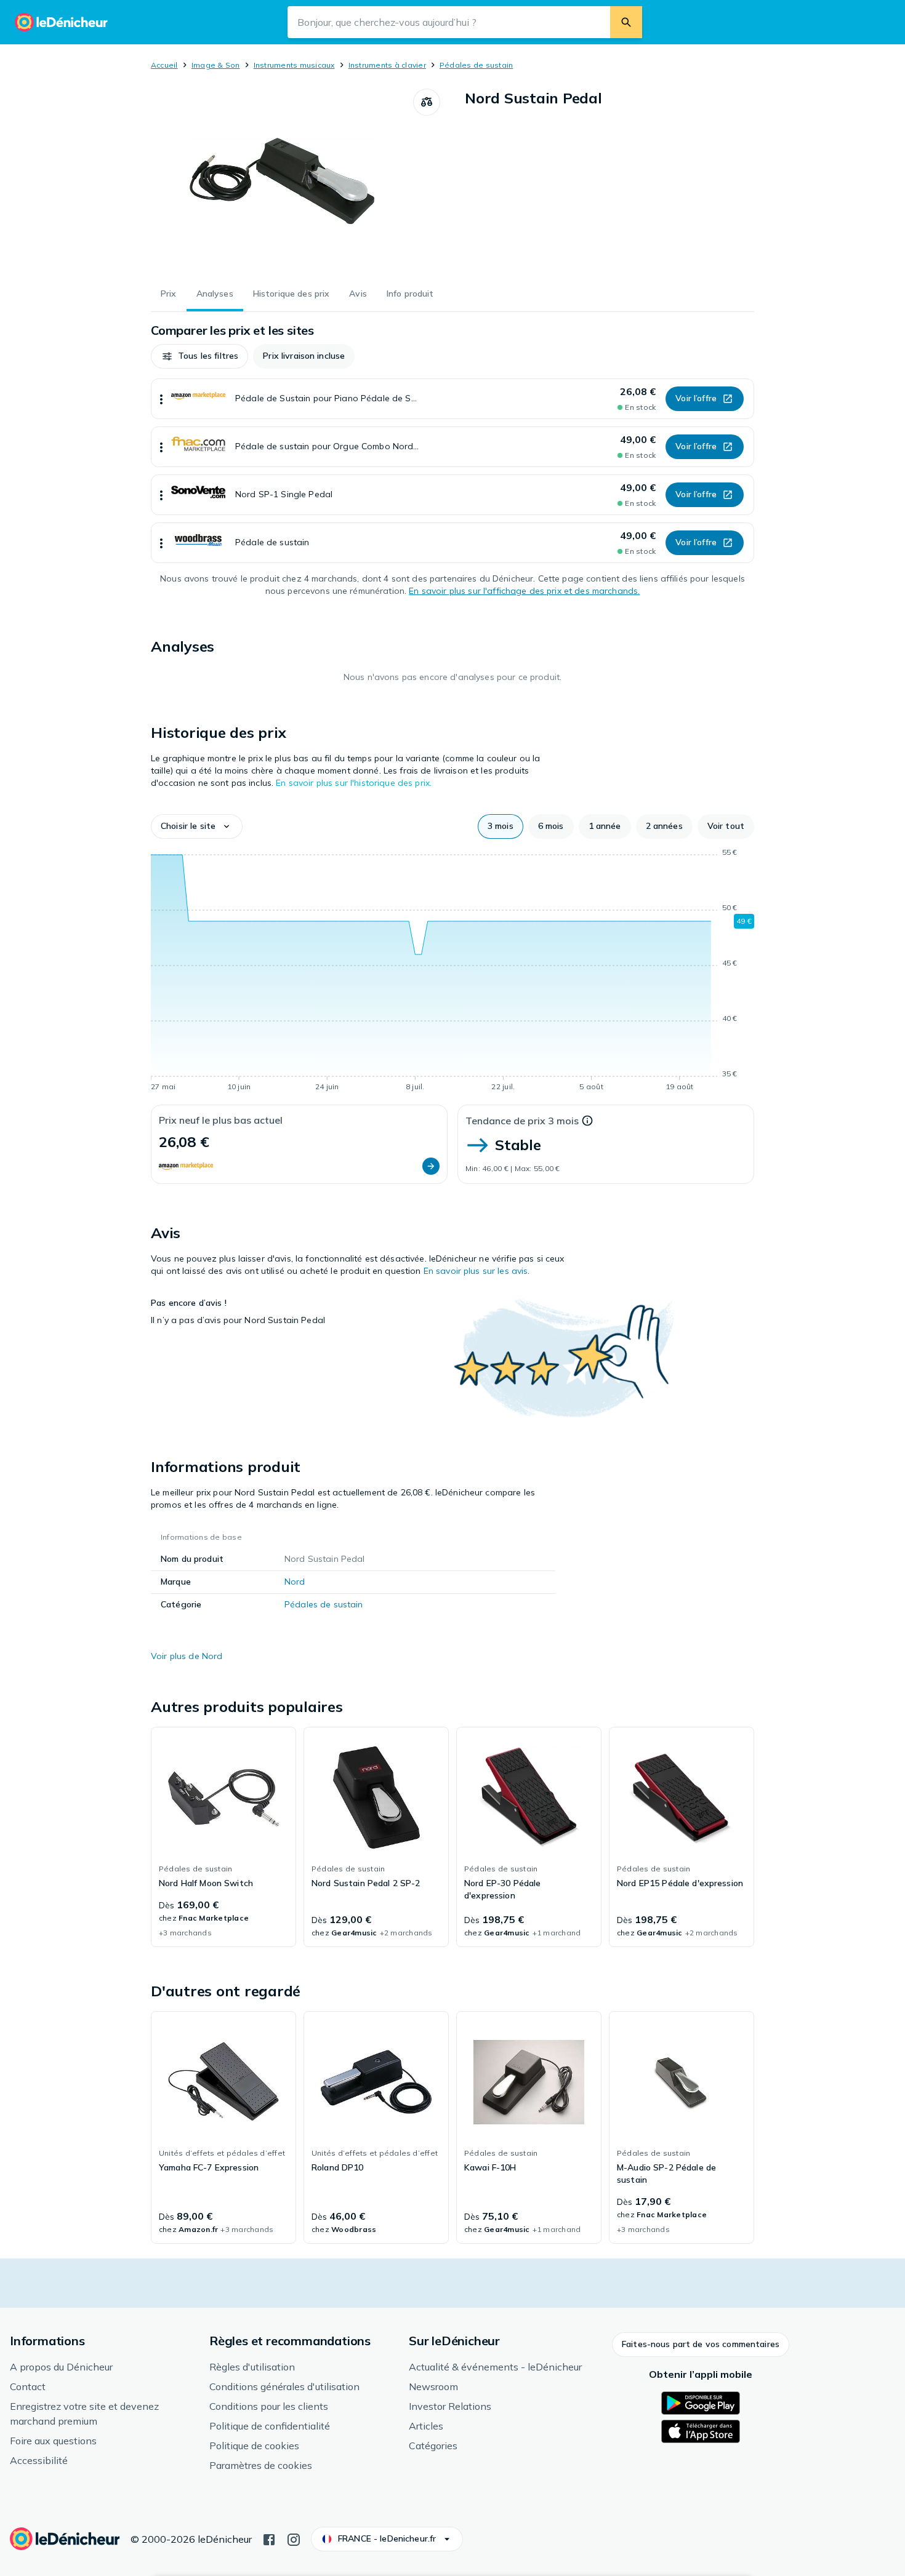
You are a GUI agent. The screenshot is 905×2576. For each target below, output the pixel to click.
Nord (295, 1582)
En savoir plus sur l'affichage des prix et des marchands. (524, 591)
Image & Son (216, 65)
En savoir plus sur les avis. (477, 1271)
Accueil (164, 65)
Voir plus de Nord (187, 1656)
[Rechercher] (626, 22)
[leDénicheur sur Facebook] (269, 2538)
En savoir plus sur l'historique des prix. (354, 783)
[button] (199, 356)
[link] (223, 1837)
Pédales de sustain (476, 65)
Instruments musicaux (294, 65)
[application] (452, 972)
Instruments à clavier (387, 65)
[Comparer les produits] (427, 102)
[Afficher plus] (161, 399)
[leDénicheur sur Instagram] (294, 2538)
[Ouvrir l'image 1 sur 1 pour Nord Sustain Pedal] (282, 181)
